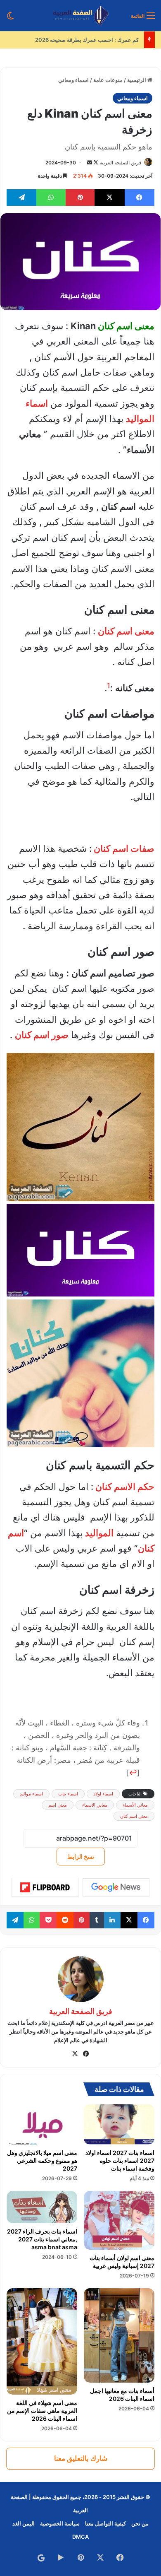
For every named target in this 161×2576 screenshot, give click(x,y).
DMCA (80, 2537)
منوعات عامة (108, 80)
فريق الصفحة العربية (121, 163)
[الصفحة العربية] (81, 16)
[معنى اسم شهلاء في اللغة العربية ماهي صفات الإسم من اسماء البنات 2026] (42, 2341)
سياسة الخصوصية (60, 2523)
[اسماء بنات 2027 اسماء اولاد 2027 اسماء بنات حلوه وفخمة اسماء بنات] (119, 2124)
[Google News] (116, 1887)
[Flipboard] (45, 1887)
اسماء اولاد (103, 1794)
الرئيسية (137, 80)
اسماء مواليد (31, 1794)
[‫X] (75, 2054)
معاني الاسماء (95, 1805)
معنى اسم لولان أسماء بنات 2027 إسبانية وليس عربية (122, 2262)
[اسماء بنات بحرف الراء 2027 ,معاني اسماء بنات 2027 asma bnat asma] (42, 2207)
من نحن (140, 2523)
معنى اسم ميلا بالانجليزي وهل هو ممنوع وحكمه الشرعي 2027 (42, 2160)
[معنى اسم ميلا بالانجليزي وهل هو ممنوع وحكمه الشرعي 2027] (42, 2124)
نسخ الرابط (81, 1857)
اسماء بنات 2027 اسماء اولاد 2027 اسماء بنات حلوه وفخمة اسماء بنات (120, 2160)
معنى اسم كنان (134, 1816)
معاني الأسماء (135, 1805)
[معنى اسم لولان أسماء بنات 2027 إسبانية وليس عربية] (119, 2220)
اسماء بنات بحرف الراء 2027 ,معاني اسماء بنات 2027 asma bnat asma (42, 2239)
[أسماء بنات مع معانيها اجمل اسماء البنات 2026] (119, 2335)
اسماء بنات (68, 1794)
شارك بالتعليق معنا (81, 2458)
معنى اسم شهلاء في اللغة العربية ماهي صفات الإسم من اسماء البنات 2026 (42, 2411)
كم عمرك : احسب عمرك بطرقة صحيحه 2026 (88, 40)
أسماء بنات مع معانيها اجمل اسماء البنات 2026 (122, 2395)
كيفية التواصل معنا (105, 2523)
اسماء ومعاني (73, 80)
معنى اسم (58, 1805)
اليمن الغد (24, 2523)
